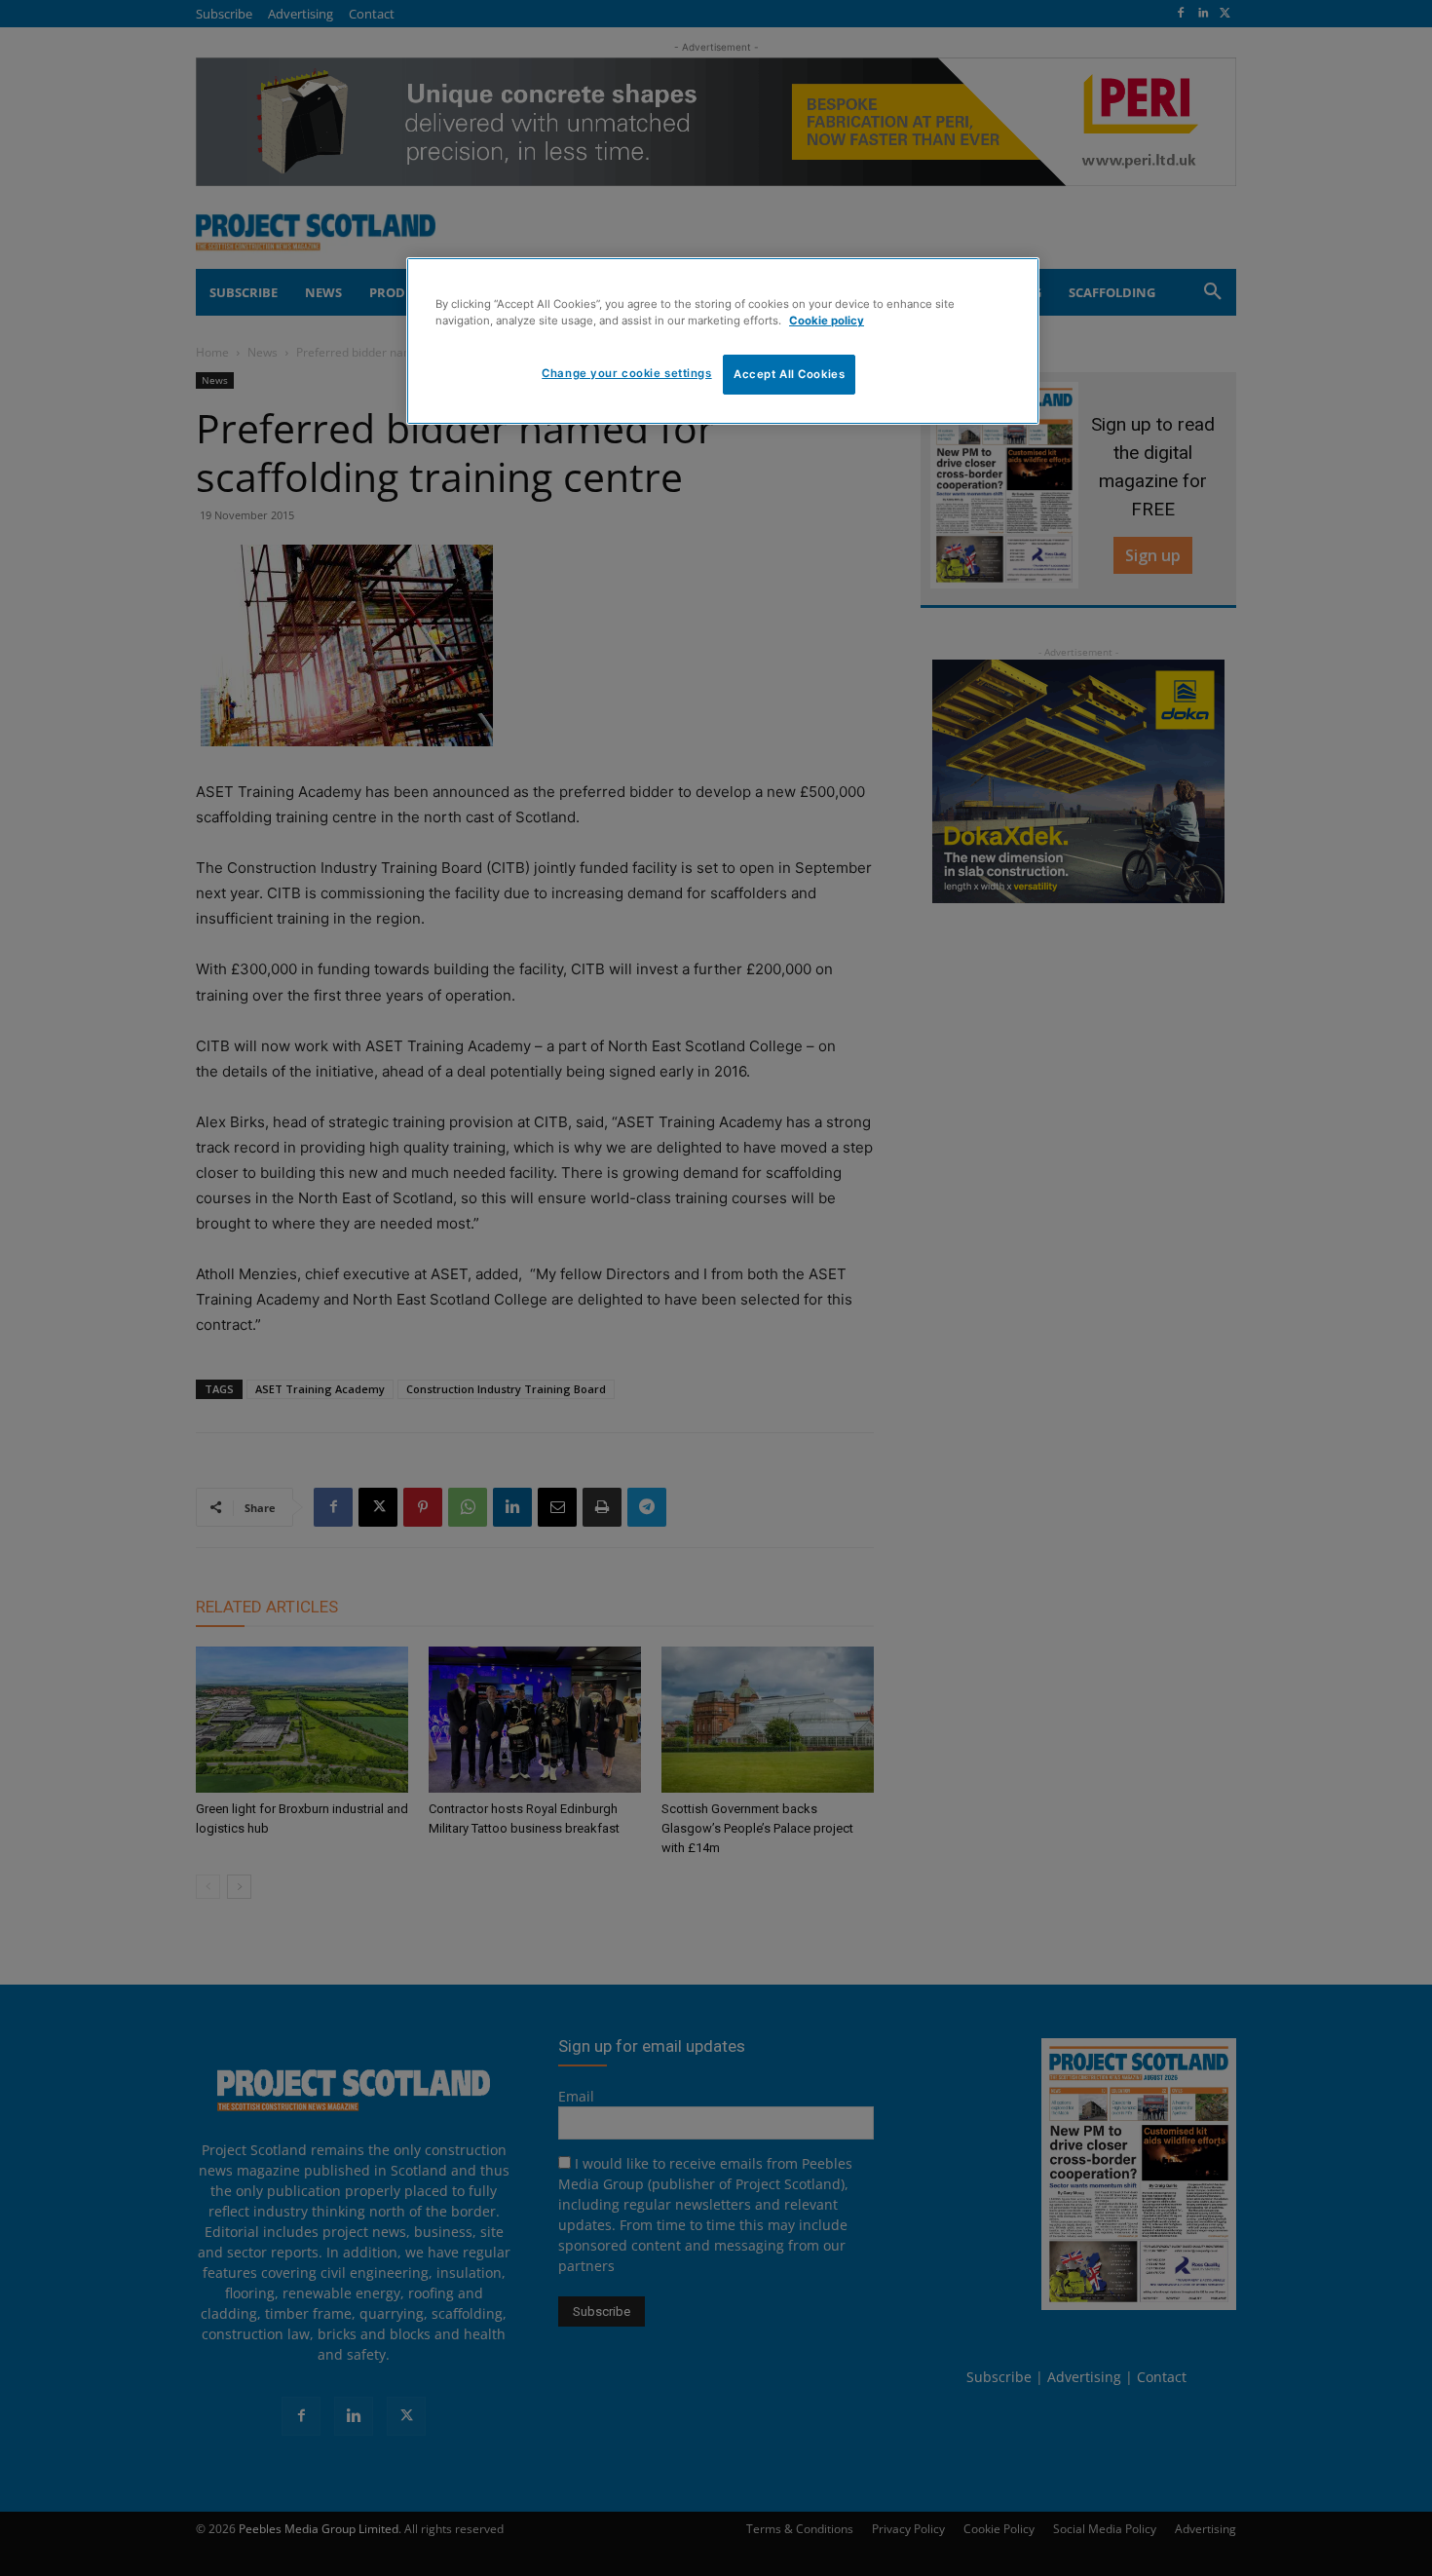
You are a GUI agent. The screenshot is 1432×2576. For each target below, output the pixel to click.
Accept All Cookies (789, 374)
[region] (723, 341)
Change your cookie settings (626, 373)
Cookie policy (827, 321)
